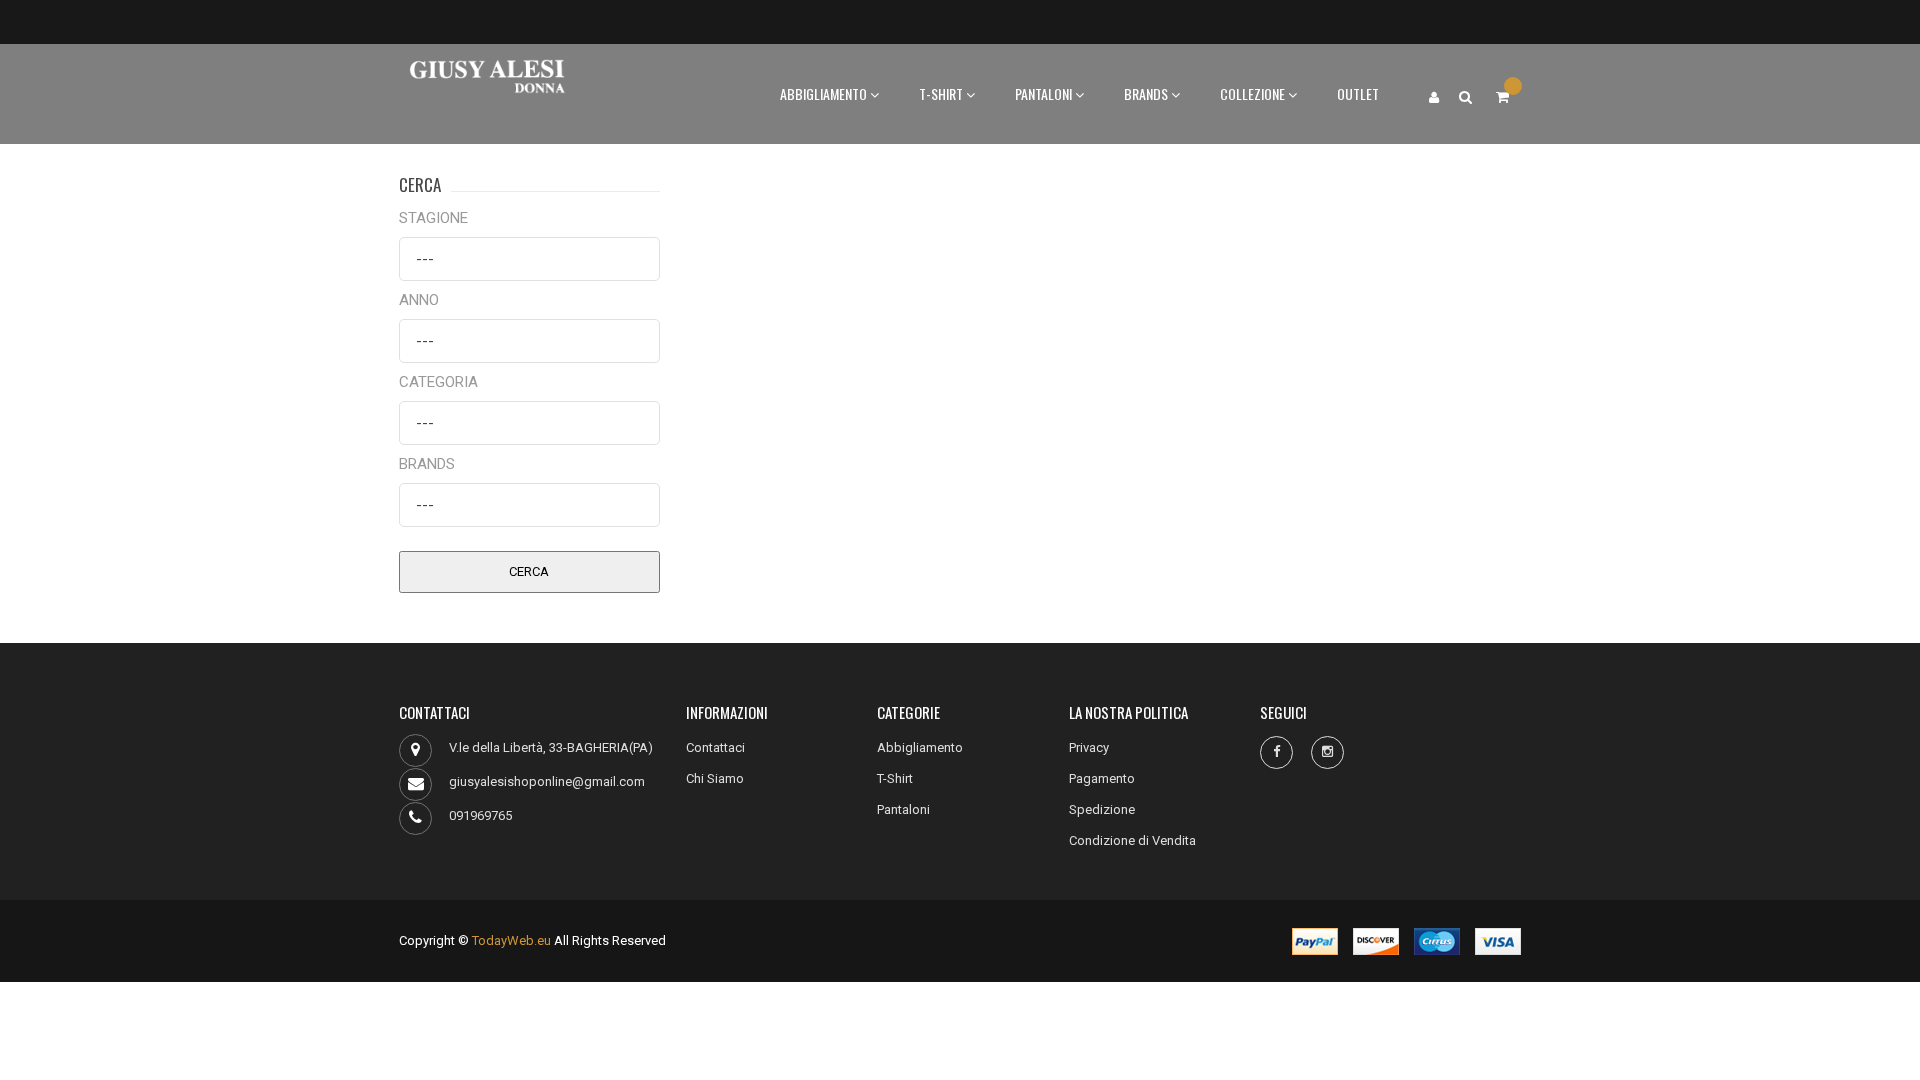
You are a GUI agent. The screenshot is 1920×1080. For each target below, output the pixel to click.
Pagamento (1102, 778)
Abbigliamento (825, 93)
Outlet (1358, 93)
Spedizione (1102, 809)
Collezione (1254, 93)
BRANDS (1147, 93)
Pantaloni (1045, 93)
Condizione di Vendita (1132, 840)
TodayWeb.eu (511, 940)
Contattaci (715, 747)
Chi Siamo (715, 778)
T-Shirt (942, 93)
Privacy (1089, 747)
